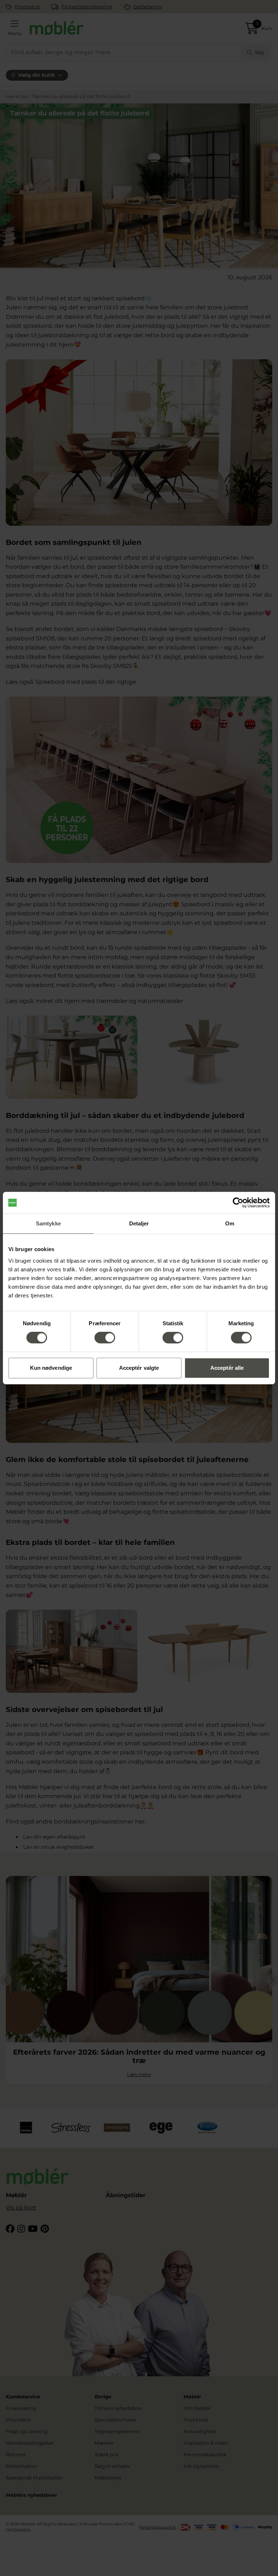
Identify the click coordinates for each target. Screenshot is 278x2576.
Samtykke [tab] (48, 1223)
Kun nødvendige (51, 1368)
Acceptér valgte (139, 1368)
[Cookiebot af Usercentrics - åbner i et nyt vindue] (238, 1203)
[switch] (105, 1338)
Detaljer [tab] (139, 1223)
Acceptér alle (227, 1368)
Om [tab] (230, 1223)
